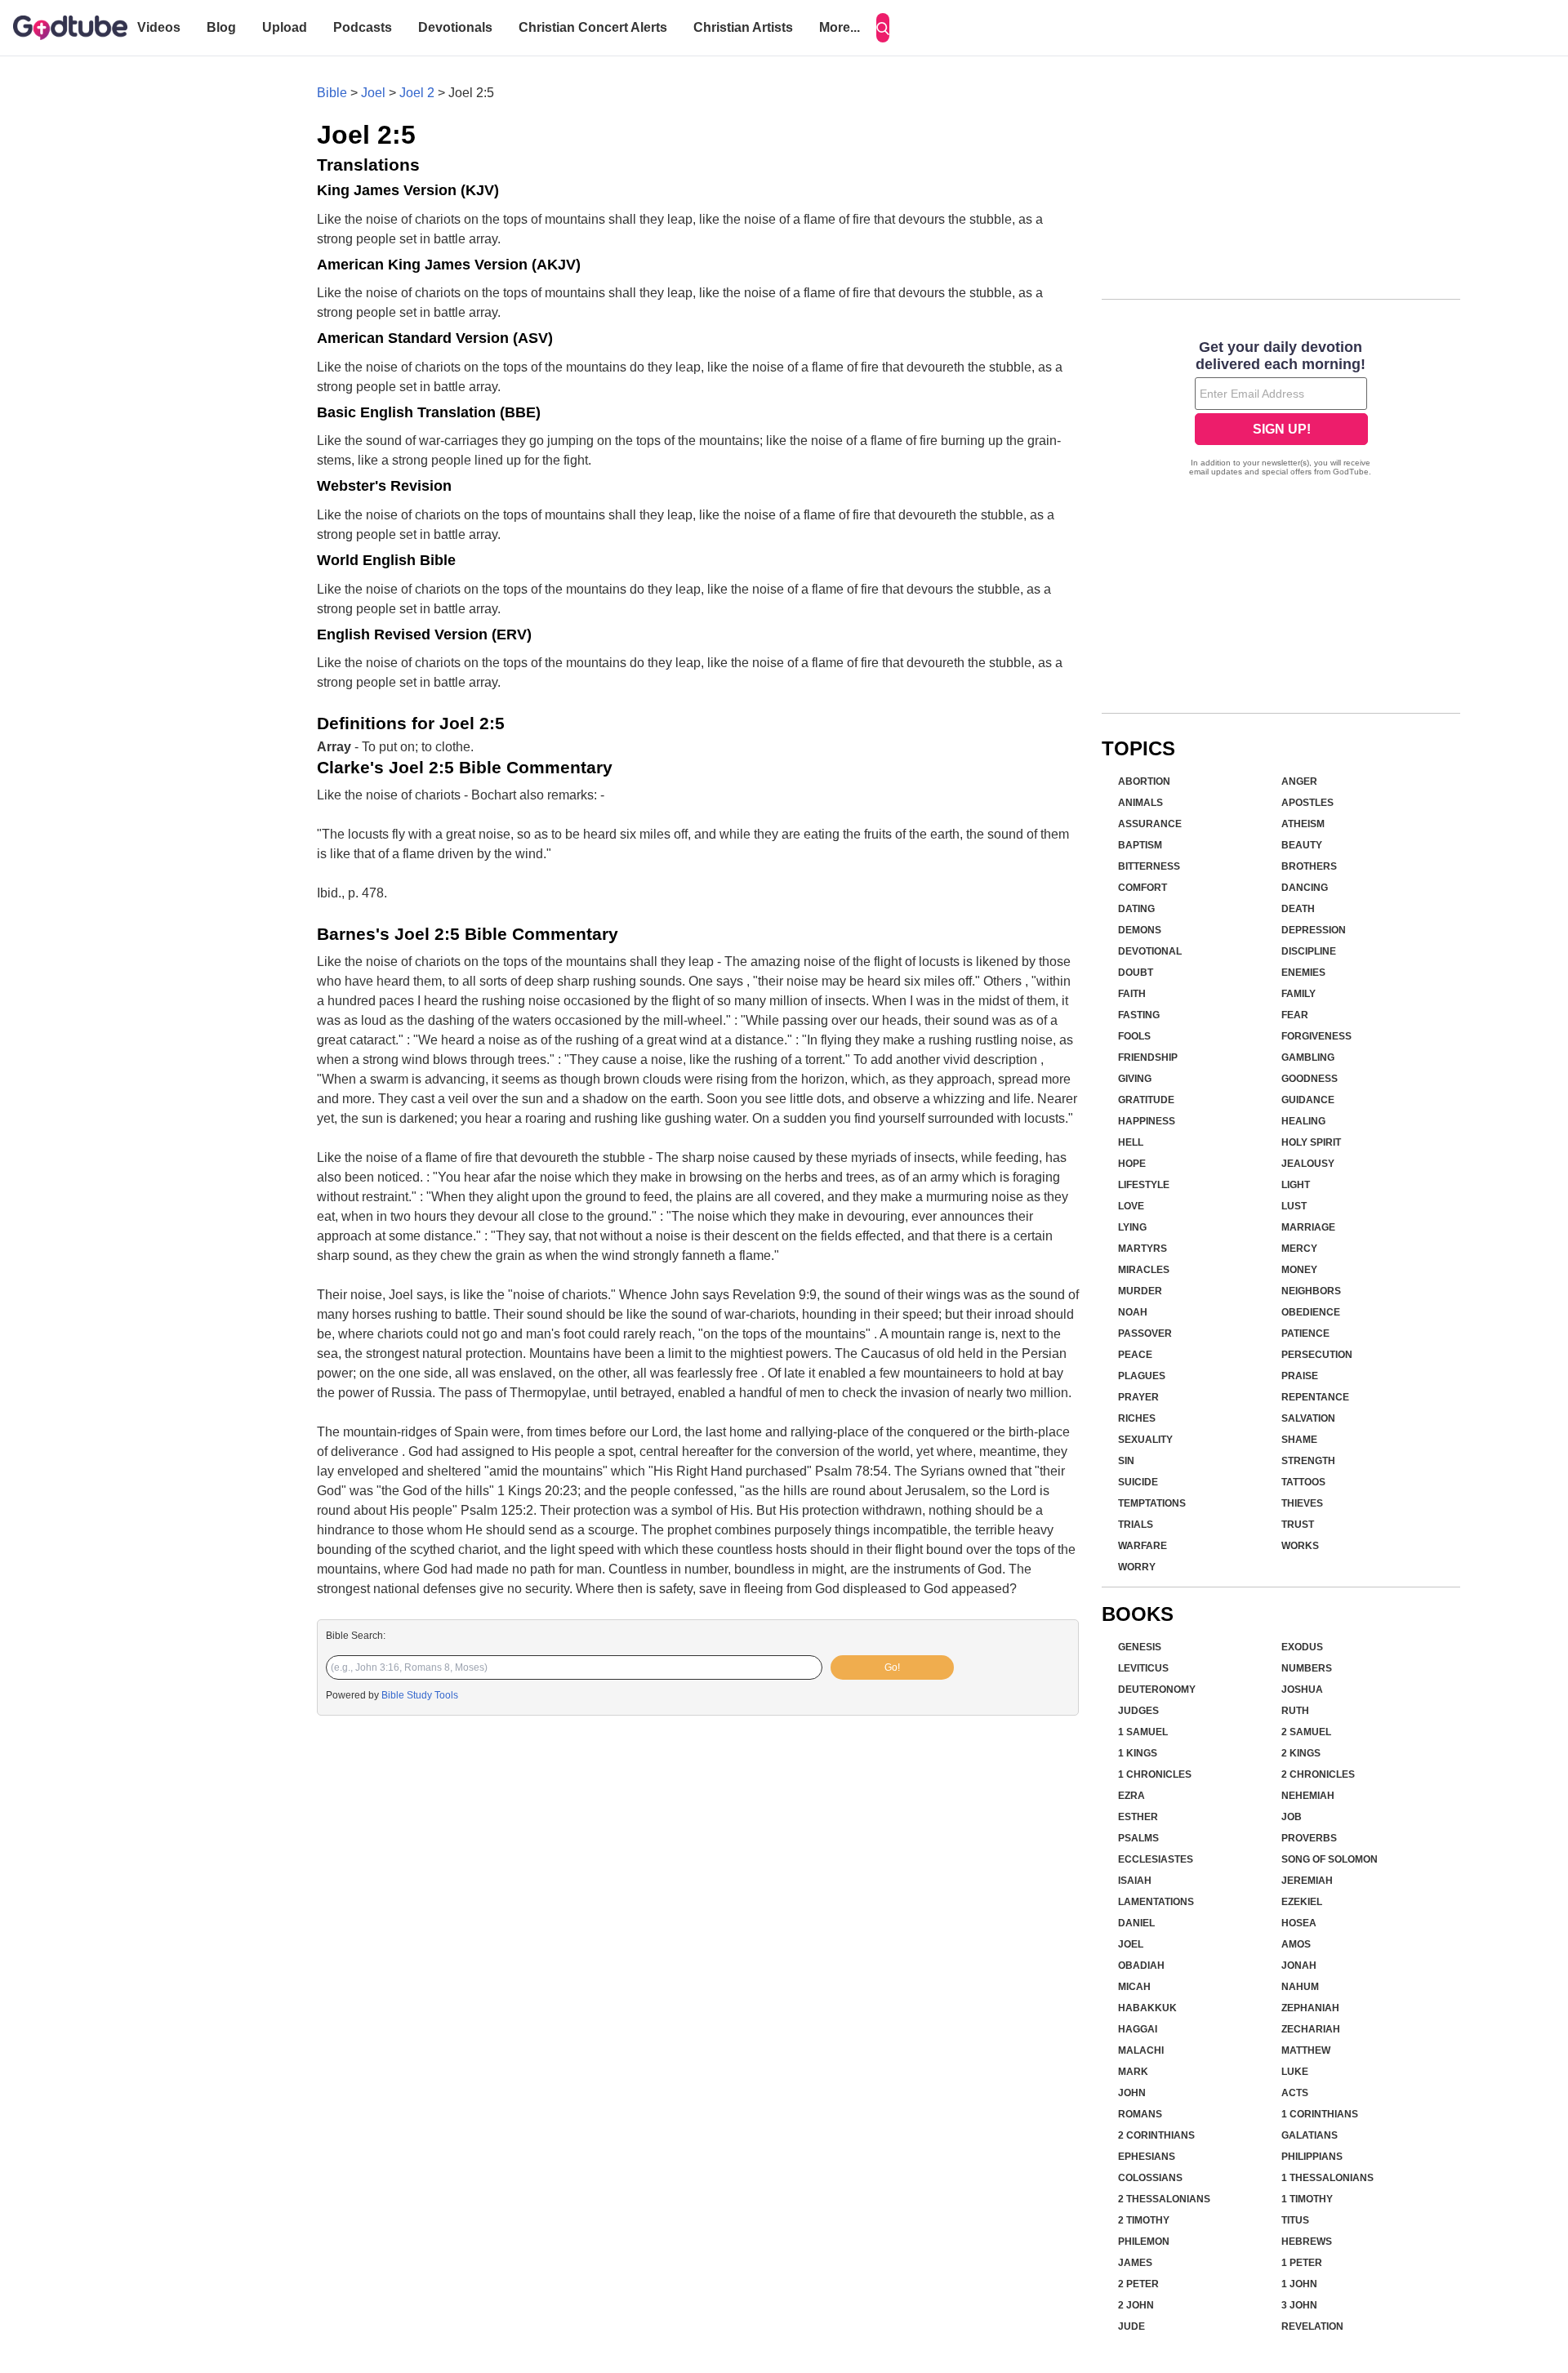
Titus (1295, 2220)
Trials (1136, 1525)
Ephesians (1147, 2157)
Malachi (1141, 2050)
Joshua (1302, 1690)
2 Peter (1138, 2284)
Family (1298, 994)
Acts (1295, 2093)
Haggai (1138, 2029)
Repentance (1315, 1397)
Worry (1137, 1567)
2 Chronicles (1318, 1774)
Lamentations (1156, 1902)
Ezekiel (1302, 1902)
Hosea (1299, 1923)
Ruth (1295, 1711)
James (1135, 2263)
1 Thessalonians (1327, 2178)
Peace (1135, 1355)
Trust (1298, 1525)
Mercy (1299, 1249)
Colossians (1150, 2178)
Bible (332, 93)
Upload (285, 27)
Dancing (1305, 888)
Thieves (1302, 1503)
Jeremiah (1307, 1881)
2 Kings (1301, 1753)
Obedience (1311, 1312)
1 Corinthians (1320, 2114)
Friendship (1148, 1057)
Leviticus (1143, 1668)
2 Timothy (1144, 2220)
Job (1292, 1817)
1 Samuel (1143, 1732)
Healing (1303, 1121)
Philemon (1144, 2242)
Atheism (1303, 824)
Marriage (1308, 1227)
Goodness (1310, 1079)
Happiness (1147, 1121)
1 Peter (1302, 2263)
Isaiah (1135, 1881)
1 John (1299, 2284)
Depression (1314, 930)
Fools (1134, 1036)
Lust (1294, 1206)
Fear (1295, 1015)
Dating (1136, 909)
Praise (1300, 1376)
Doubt (1136, 973)
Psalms (1138, 1838)
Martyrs (1143, 1249)
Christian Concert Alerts (593, 27)
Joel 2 (417, 93)
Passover (1145, 1333)
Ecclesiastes (1156, 1859)
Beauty (1302, 845)
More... (840, 27)
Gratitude (1146, 1100)
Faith (1132, 994)
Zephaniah (1310, 2008)
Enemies (1303, 973)
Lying (1132, 1227)
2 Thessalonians (1164, 2199)
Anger (1299, 781)
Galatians (1310, 2135)
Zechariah (1311, 2029)
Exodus (1302, 1647)
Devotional (1150, 951)
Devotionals (455, 27)
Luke (1295, 2072)
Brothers (1309, 866)
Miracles (1144, 1270)
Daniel (1136, 1923)
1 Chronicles (1155, 1774)
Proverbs (1309, 1838)
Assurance (1150, 824)
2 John (1136, 2305)
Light (1296, 1185)
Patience (1305, 1333)
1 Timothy (1307, 2199)
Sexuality (1145, 1440)
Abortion (1144, 781)
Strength (1308, 1461)
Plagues (1142, 1376)
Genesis (1140, 1647)
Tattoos (1303, 1482)
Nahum (1300, 1987)
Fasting (1139, 1015)
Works (1300, 1546)
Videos (159, 27)
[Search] (883, 28)
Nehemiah (1308, 1796)
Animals (1140, 803)
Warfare (1143, 1546)
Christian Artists (743, 27)
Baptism (1140, 845)
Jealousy (1308, 1164)
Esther (1138, 1817)
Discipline (1309, 951)
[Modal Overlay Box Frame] (1281, 410)
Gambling (1308, 1057)
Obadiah (1141, 1966)
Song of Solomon (1330, 1859)
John (1132, 2093)
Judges (1138, 1711)
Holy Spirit (1311, 1142)
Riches (1137, 1418)
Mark (1133, 2072)
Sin (1126, 1461)
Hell (1131, 1142)
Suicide (1138, 1482)
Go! (892, 1667)
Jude (1131, 2326)
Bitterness (1149, 866)
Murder (1140, 1291)
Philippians (1312, 2157)
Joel (373, 93)
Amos (1296, 1944)
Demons (1140, 930)
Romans (1140, 2114)
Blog (221, 27)
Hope (1132, 1164)
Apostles (1307, 803)
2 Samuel (1306, 1732)
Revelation (1312, 2326)
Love (1131, 1206)
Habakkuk (1147, 2008)
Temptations (1152, 1503)
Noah (1133, 1312)
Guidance (1308, 1100)
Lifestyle (1144, 1185)
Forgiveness (1316, 1036)
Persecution (1317, 1355)
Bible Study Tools (420, 1695)
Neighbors (1311, 1291)
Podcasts (363, 27)
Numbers (1307, 1668)
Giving (1135, 1079)
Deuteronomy (1157, 1690)
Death (1298, 909)
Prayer (1138, 1397)
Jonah (1299, 1966)
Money (1299, 1270)
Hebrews (1307, 2242)
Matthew (1306, 2050)
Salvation (1308, 1418)
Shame (1299, 1440)
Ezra (1131, 1796)
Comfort (1143, 888)
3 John (1299, 2305)
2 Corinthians (1156, 2135)
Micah (1134, 1987)
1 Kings (1138, 1753)
